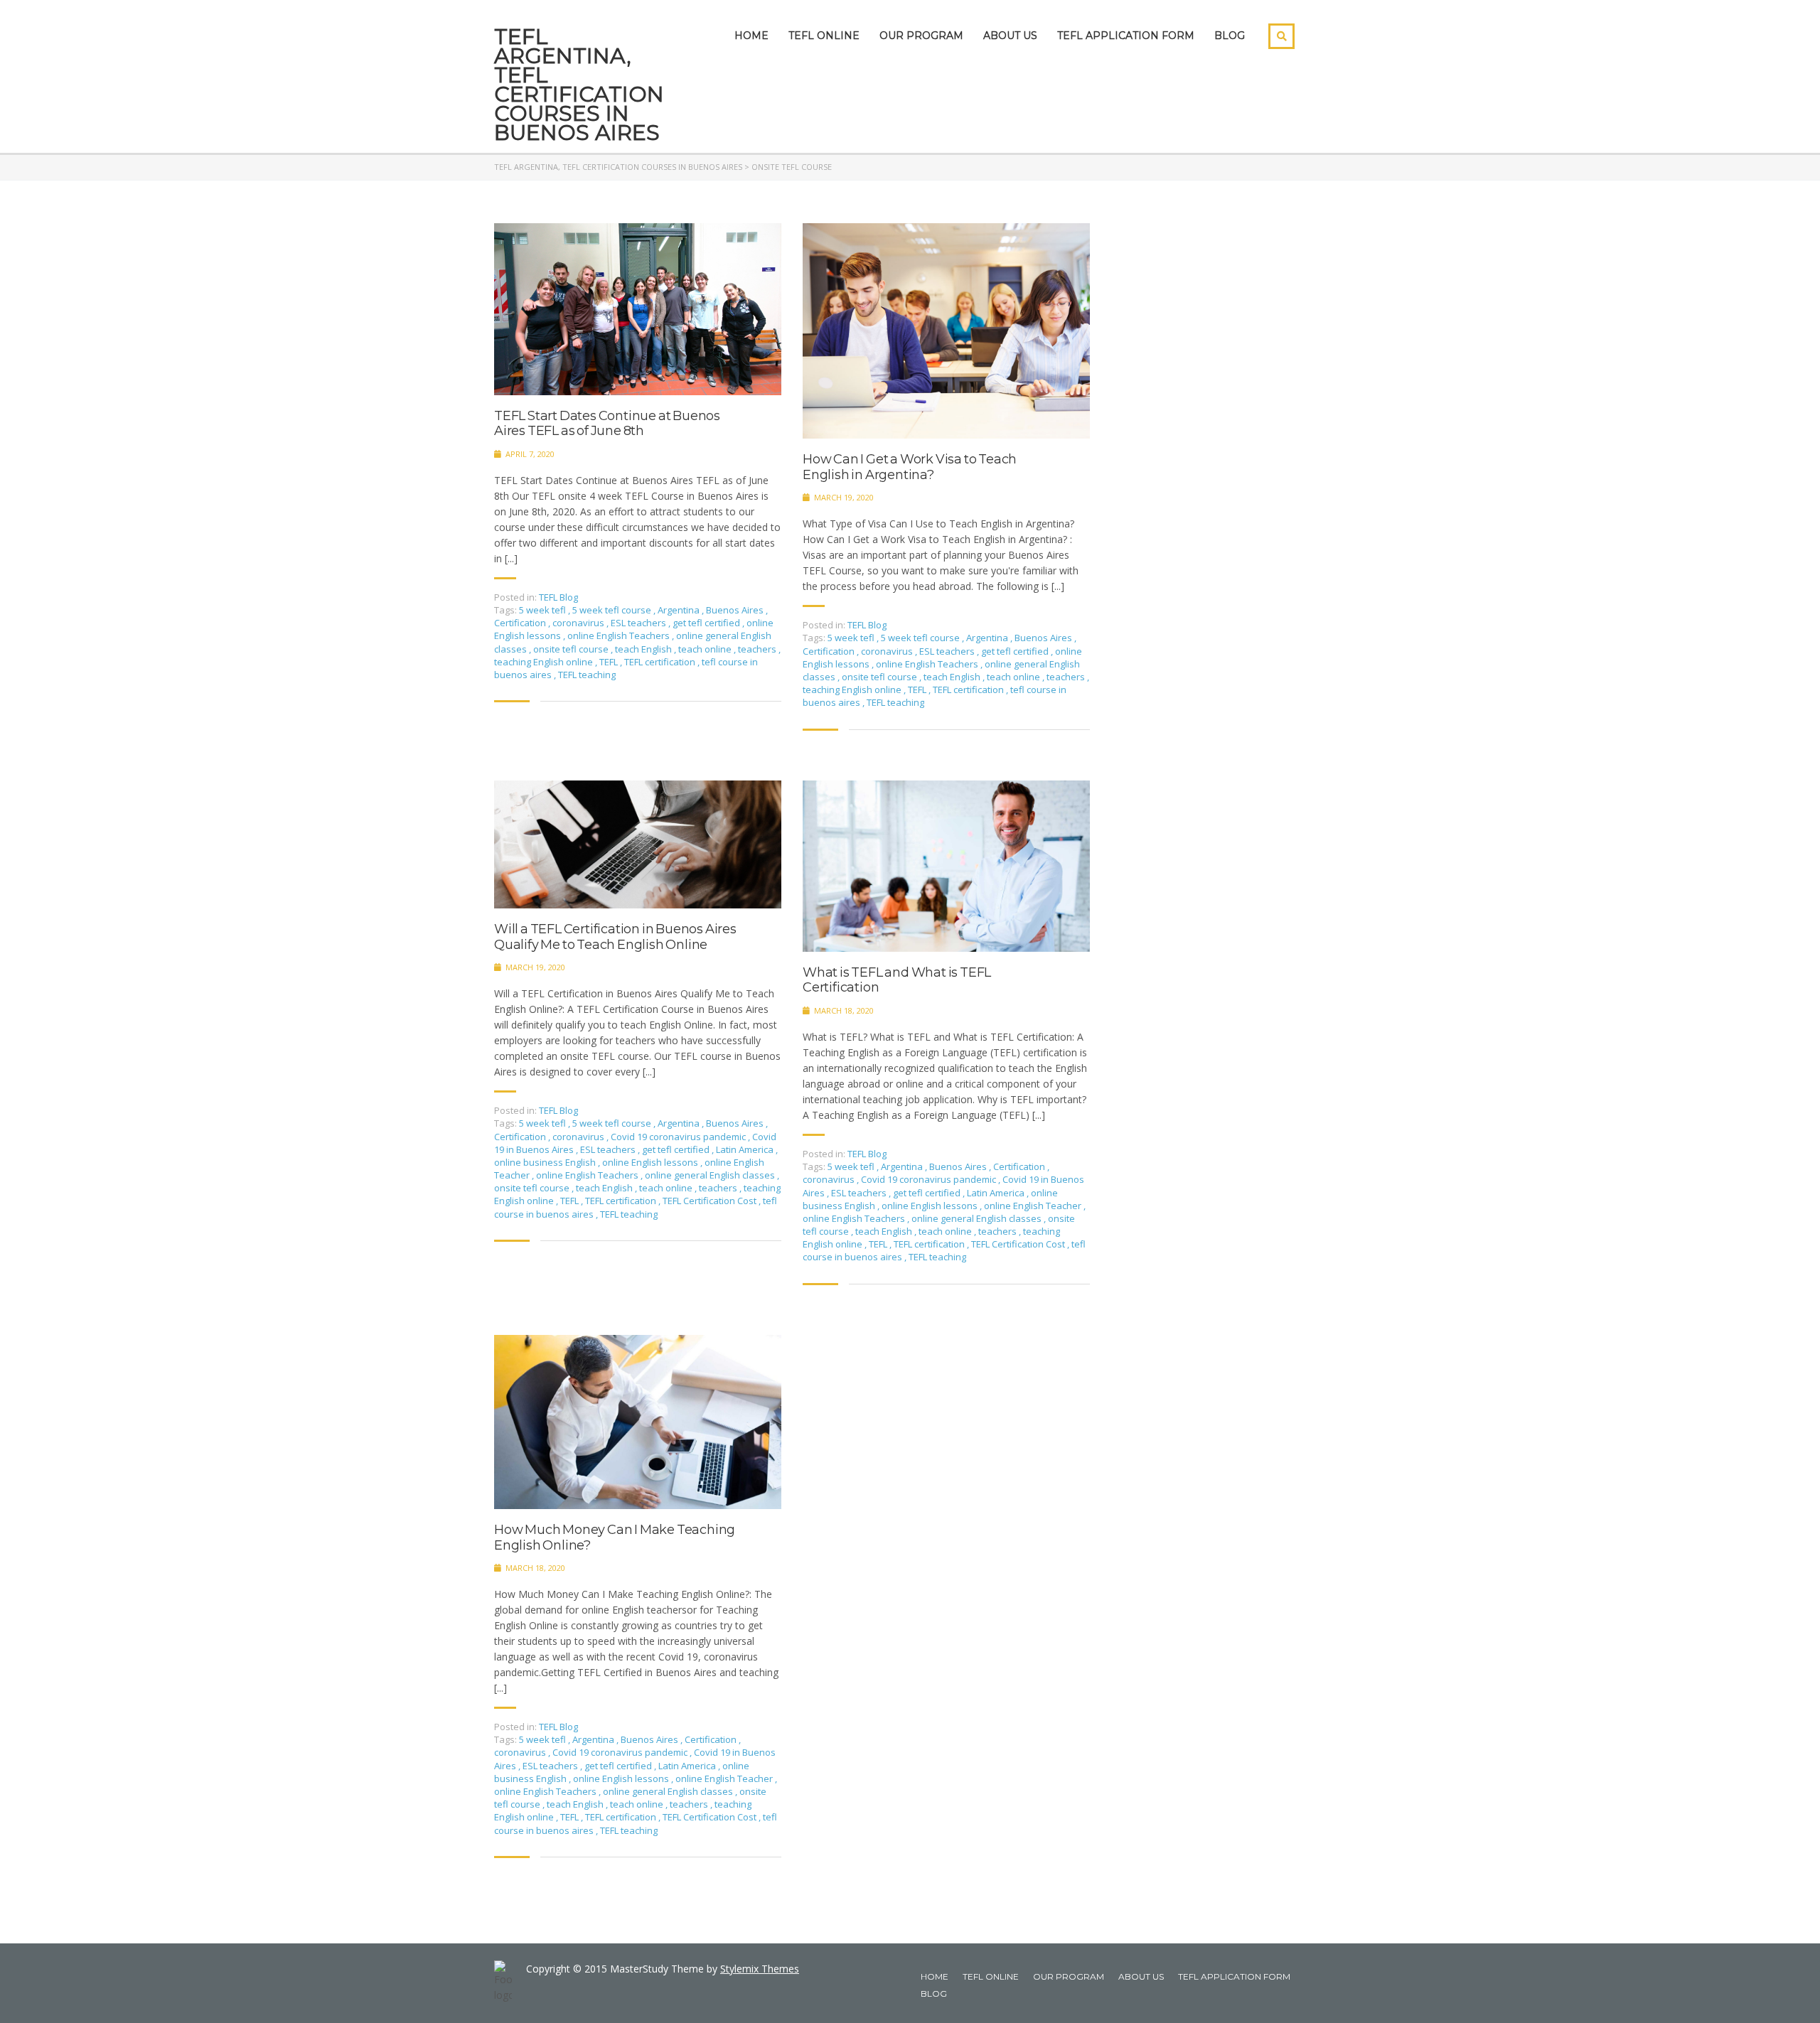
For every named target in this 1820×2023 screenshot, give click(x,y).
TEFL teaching (587, 675)
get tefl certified (707, 623)
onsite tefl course (572, 649)
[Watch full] (638, 309)
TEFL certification (661, 662)
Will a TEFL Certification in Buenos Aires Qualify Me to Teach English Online (615, 937)
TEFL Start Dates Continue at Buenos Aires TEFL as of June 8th (607, 424)
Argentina (680, 610)
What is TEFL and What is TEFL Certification (897, 981)
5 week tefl (544, 610)
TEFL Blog (558, 597)
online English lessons (651, 1162)
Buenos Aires (736, 610)
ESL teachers (639, 623)
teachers (758, 649)
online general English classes (711, 1175)
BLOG (1230, 36)
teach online (706, 649)
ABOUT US (1010, 36)
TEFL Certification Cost (711, 1201)
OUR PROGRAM (921, 36)
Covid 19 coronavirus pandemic (679, 1137)
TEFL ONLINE (824, 36)
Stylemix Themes (760, 1969)
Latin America (746, 1149)
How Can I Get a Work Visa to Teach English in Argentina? (910, 467)
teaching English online (545, 662)
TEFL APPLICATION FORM (1126, 36)
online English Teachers (620, 635)
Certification (521, 623)
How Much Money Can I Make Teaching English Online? (615, 1538)
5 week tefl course (613, 610)
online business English (546, 1162)
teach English (644, 649)
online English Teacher (1034, 1206)
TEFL (610, 662)
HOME (751, 36)
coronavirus (579, 623)
